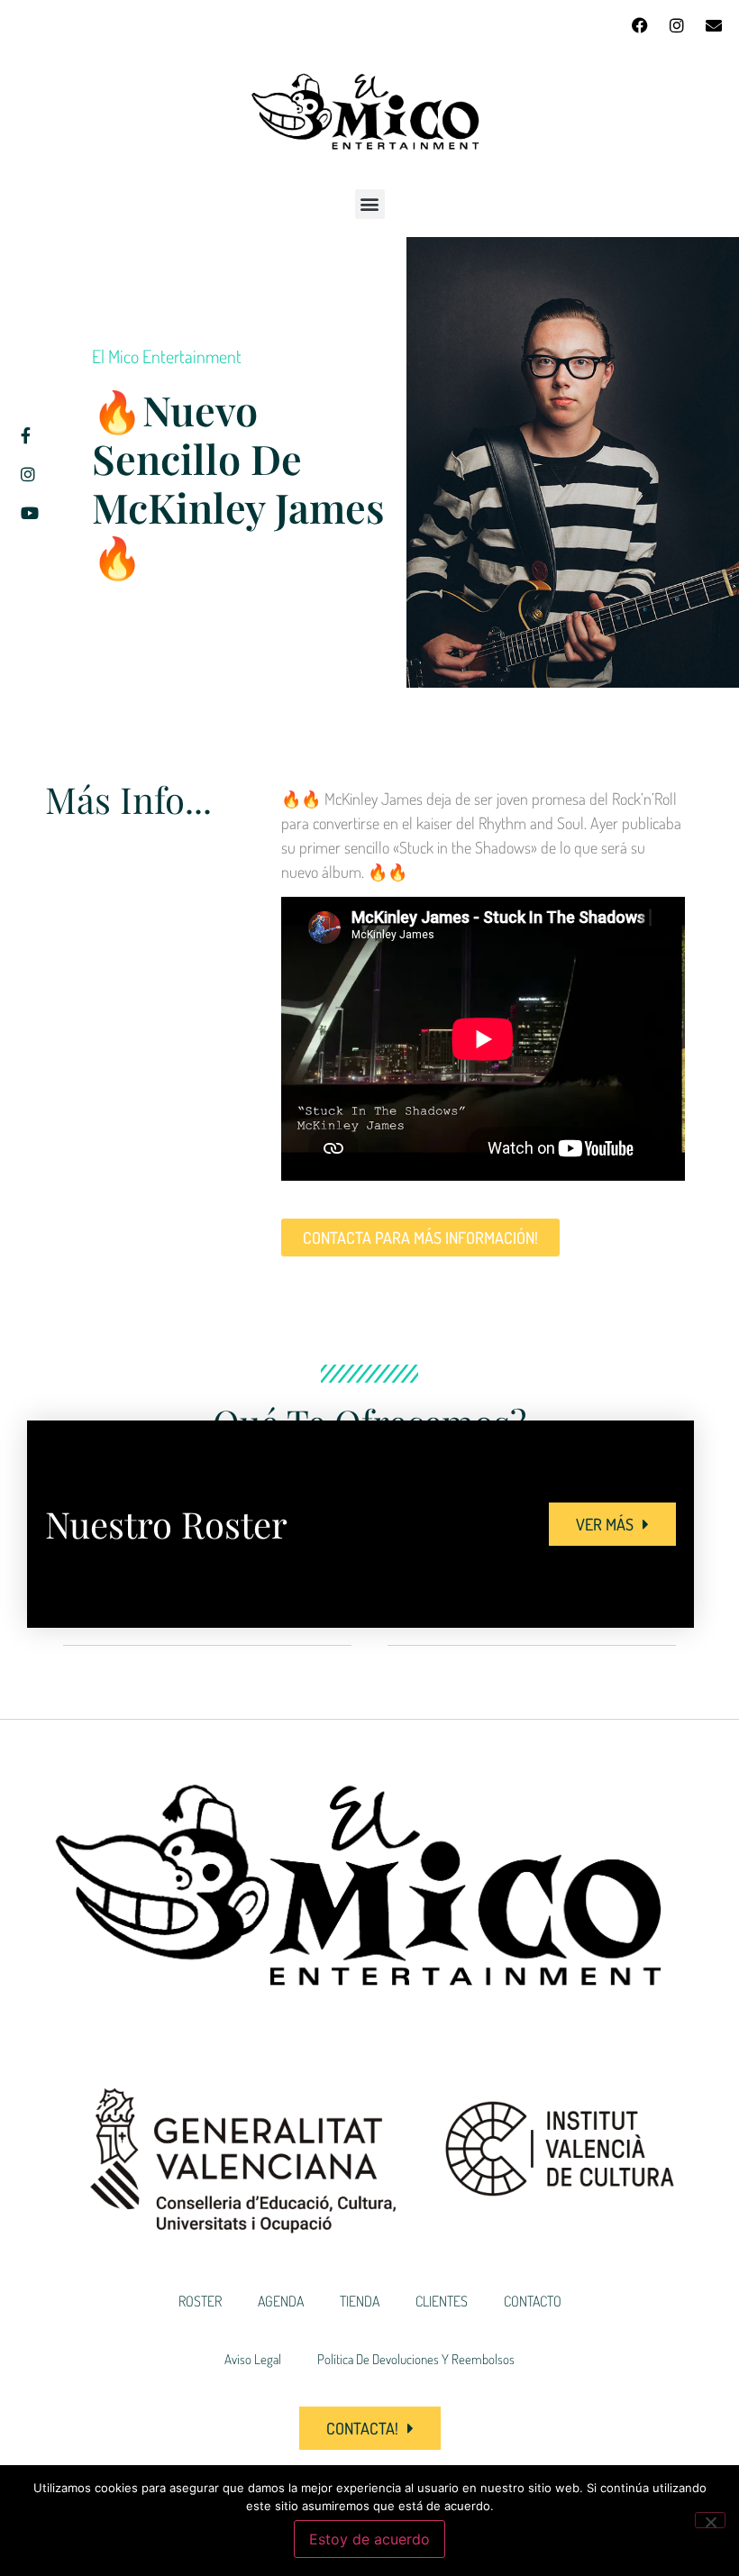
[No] (710, 2520)
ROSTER (200, 2301)
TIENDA (360, 2301)
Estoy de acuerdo (369, 2539)
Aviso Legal (253, 2359)
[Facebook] (640, 25)
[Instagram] (677, 25)
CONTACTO (533, 2301)
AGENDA (281, 2301)
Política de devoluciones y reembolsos (416, 2359)
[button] (370, 204)
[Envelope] (714, 25)
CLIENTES (442, 2301)
